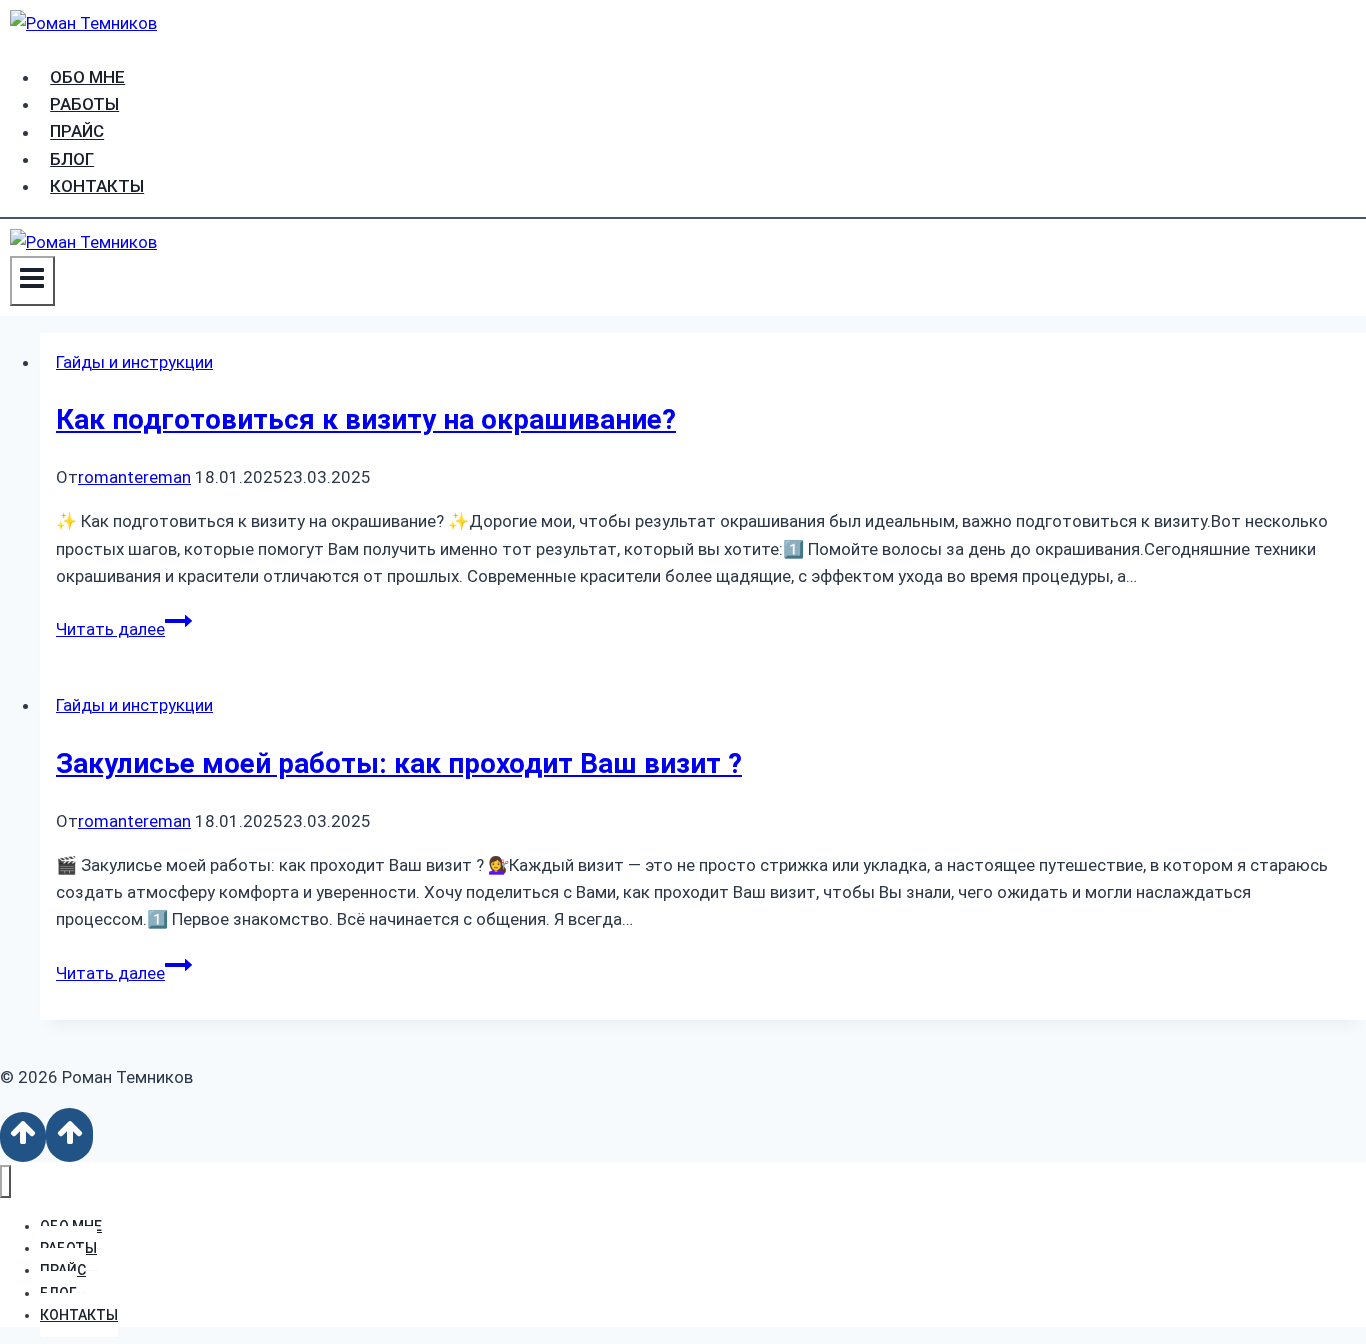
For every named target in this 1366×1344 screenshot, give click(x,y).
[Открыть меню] (32, 280)
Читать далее (124, 629)
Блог (72, 159)
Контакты (97, 186)
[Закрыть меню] (5, 1181)
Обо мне (87, 77)
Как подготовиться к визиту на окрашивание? (366, 419)
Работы (84, 104)
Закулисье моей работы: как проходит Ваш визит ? (399, 763)
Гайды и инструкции (134, 362)
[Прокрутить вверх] (23, 1137)
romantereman (134, 477)
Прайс (77, 132)
